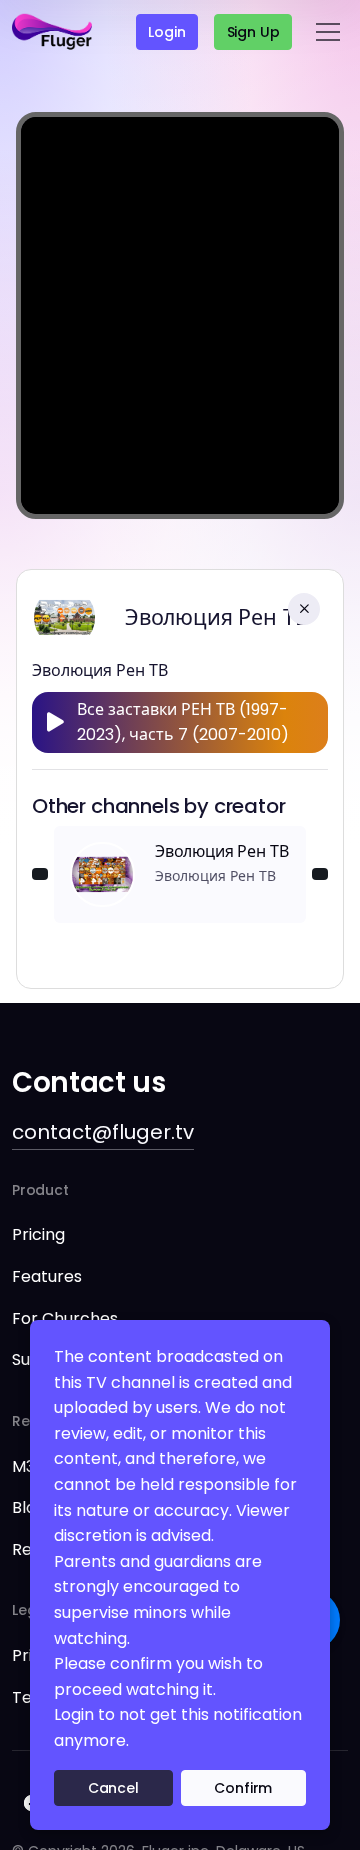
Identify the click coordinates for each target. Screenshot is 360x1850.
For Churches (65, 1318)
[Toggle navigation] (328, 32)
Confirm (243, 1788)
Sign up (253, 32)
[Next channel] (320, 874)
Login (166, 32)
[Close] (304, 609)
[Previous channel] (40, 874)
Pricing (38, 1234)
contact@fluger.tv (103, 1132)
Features (47, 1276)
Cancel (113, 1788)
